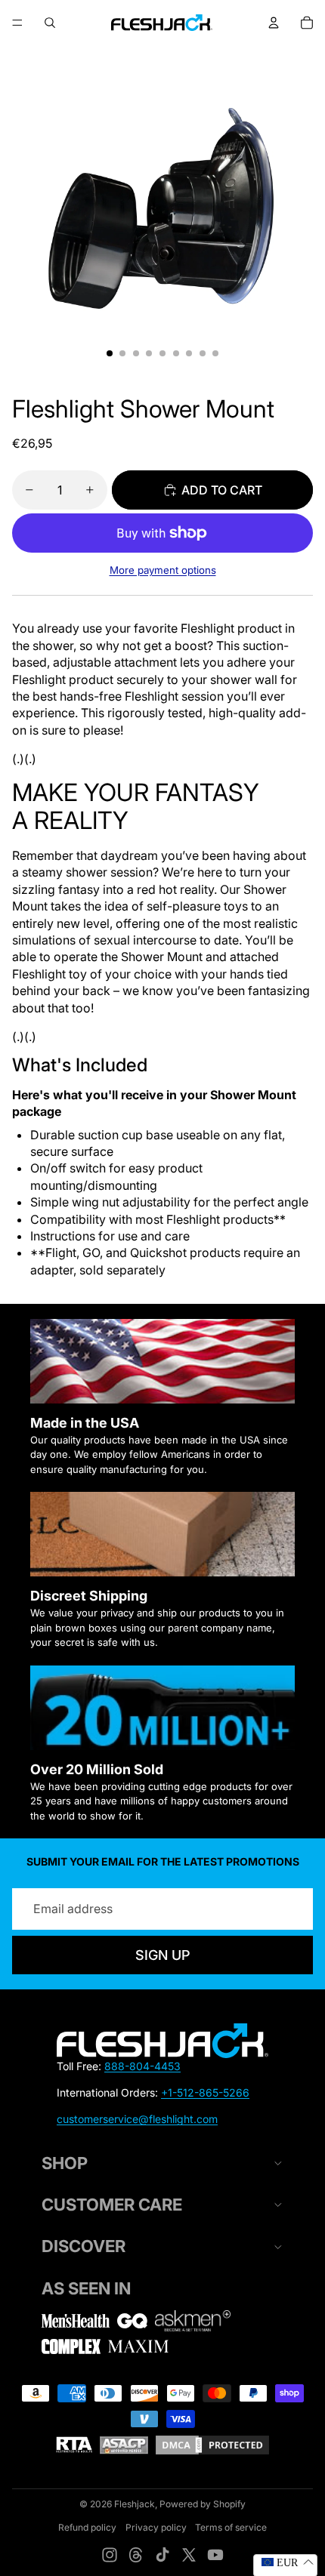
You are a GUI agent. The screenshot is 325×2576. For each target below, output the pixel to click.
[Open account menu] (274, 23)
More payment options (163, 570)
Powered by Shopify (203, 2504)
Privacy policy (156, 2527)
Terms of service (231, 2527)
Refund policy (87, 2527)
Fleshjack (135, 2504)
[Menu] (17, 23)
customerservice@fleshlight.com (137, 2119)
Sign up (162, 1955)
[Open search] (50, 23)
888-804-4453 (142, 2066)
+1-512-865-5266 (205, 2092)
